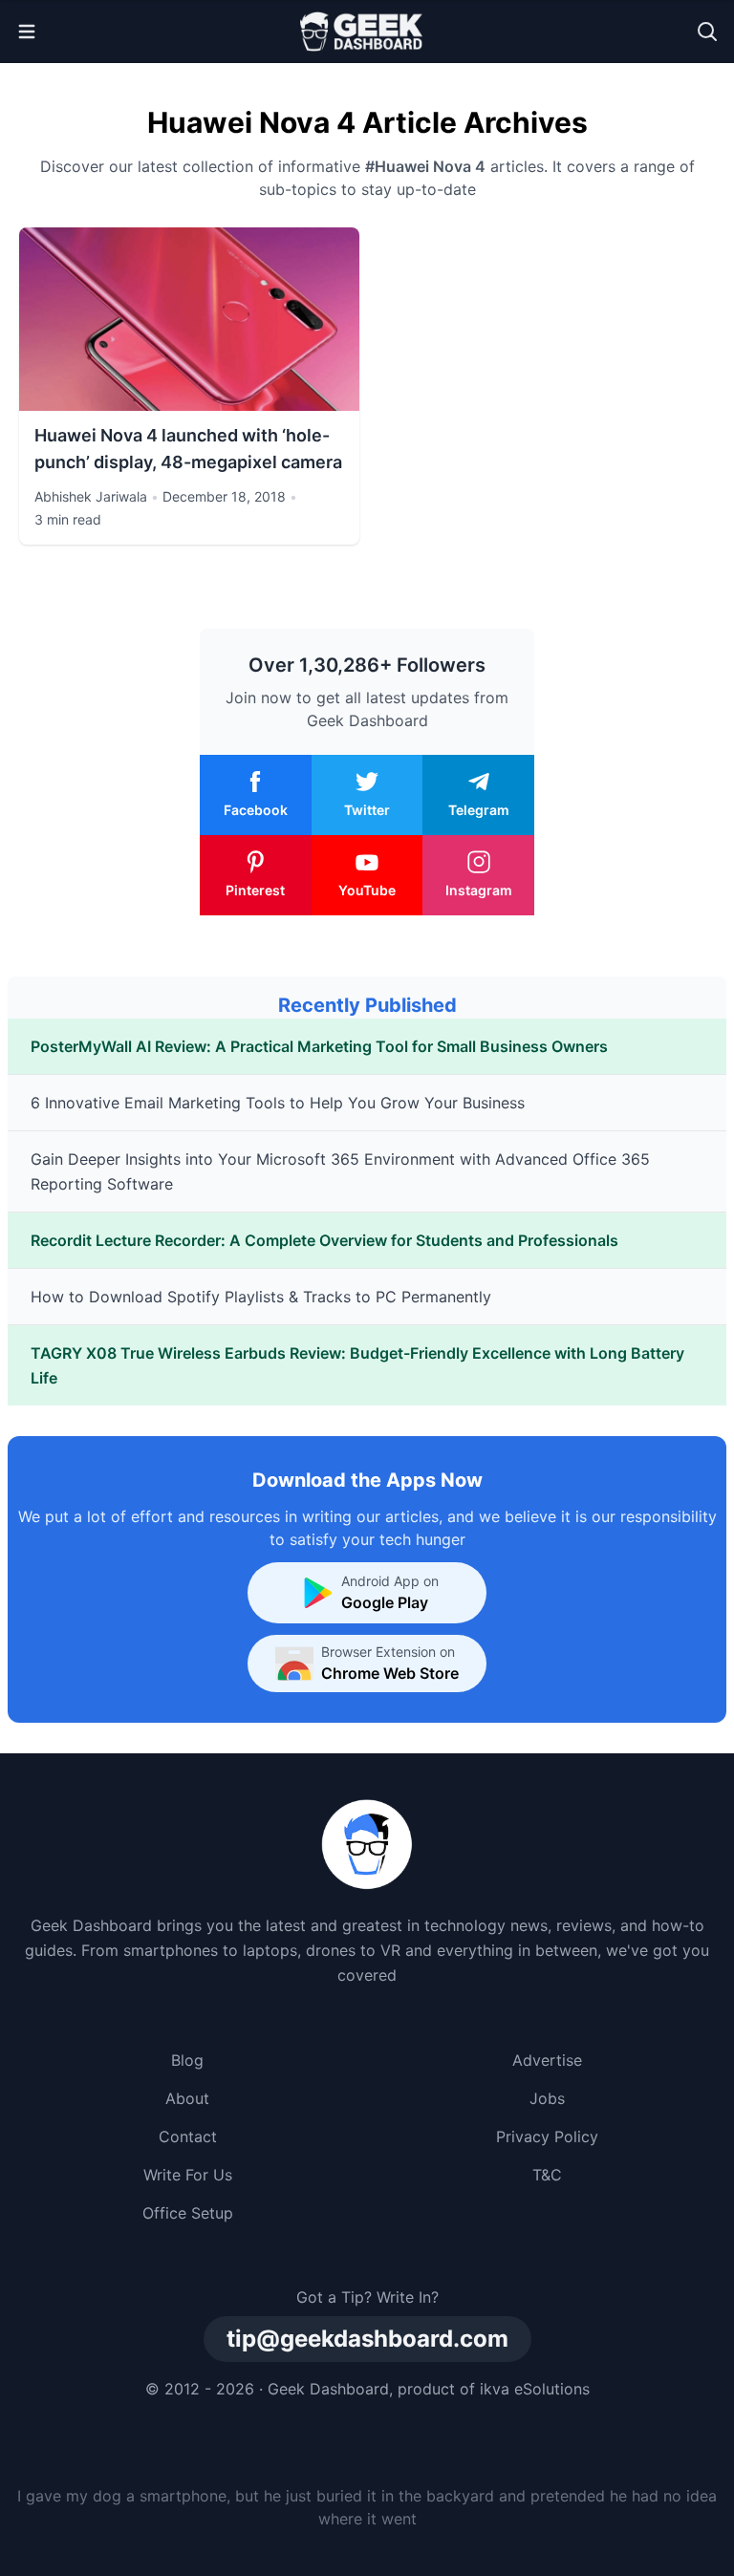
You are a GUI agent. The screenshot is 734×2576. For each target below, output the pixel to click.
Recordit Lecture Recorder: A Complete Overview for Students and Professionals (324, 1240)
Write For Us (188, 2175)
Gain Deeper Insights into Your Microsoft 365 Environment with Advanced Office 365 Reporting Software (340, 1171)
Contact (188, 2136)
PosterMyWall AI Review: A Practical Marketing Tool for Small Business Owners (319, 1046)
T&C (547, 2175)
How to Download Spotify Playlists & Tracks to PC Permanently (261, 1297)
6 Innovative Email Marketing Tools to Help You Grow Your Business (278, 1103)
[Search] (707, 32)
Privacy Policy (547, 2136)
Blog (187, 2060)
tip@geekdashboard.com (367, 2339)
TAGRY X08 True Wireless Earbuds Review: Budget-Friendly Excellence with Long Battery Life (357, 1365)
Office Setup (188, 2213)
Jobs (547, 2098)
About (187, 2098)
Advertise (547, 2060)
